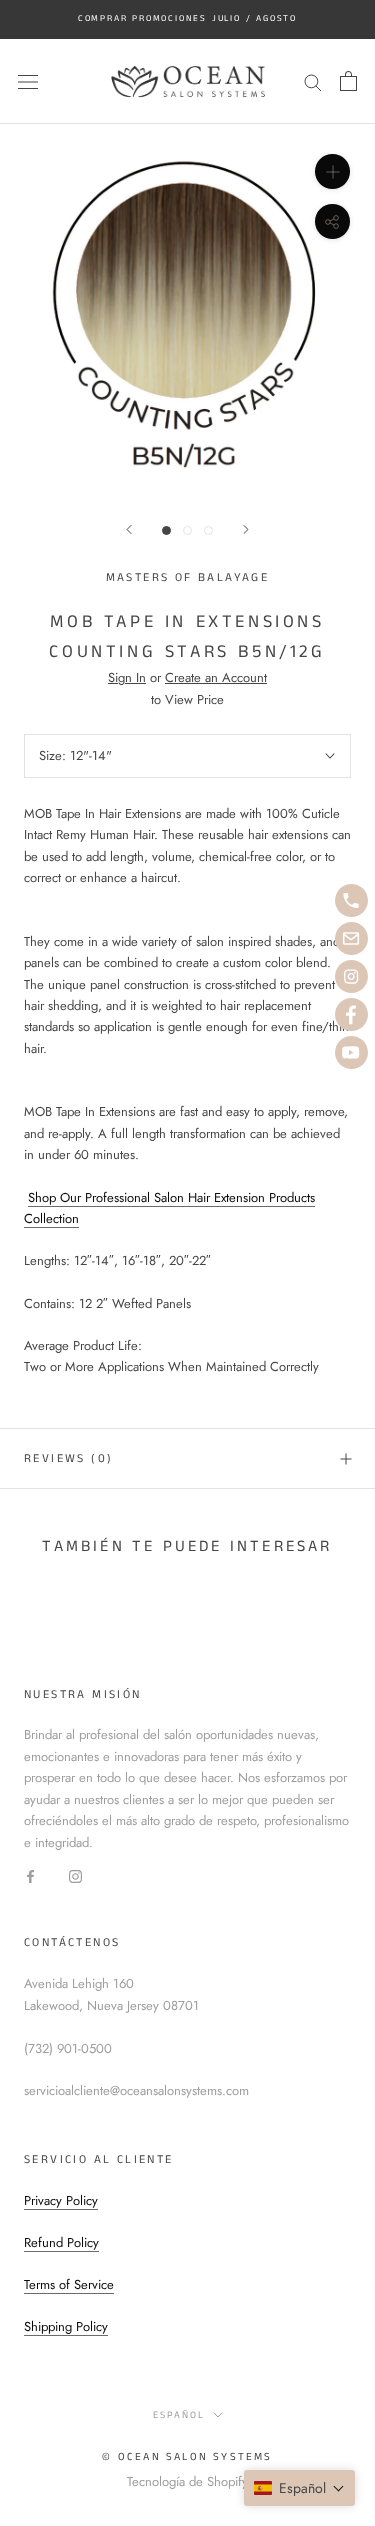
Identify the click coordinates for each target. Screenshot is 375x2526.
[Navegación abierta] (28, 81)
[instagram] (351, 976)
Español (179, 2415)
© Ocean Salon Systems (187, 2457)
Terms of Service (69, 2284)
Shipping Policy (66, 2326)
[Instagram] (75, 1874)
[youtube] (351, 1052)
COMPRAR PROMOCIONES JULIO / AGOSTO (187, 18)
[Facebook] (30, 1874)
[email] (351, 938)
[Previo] (129, 529)
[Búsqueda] (313, 81)
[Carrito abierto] (348, 81)
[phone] (351, 900)
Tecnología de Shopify (187, 2481)
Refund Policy (61, 2242)
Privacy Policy (61, 2200)
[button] (299, 2488)
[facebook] (351, 1014)
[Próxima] (246, 529)
